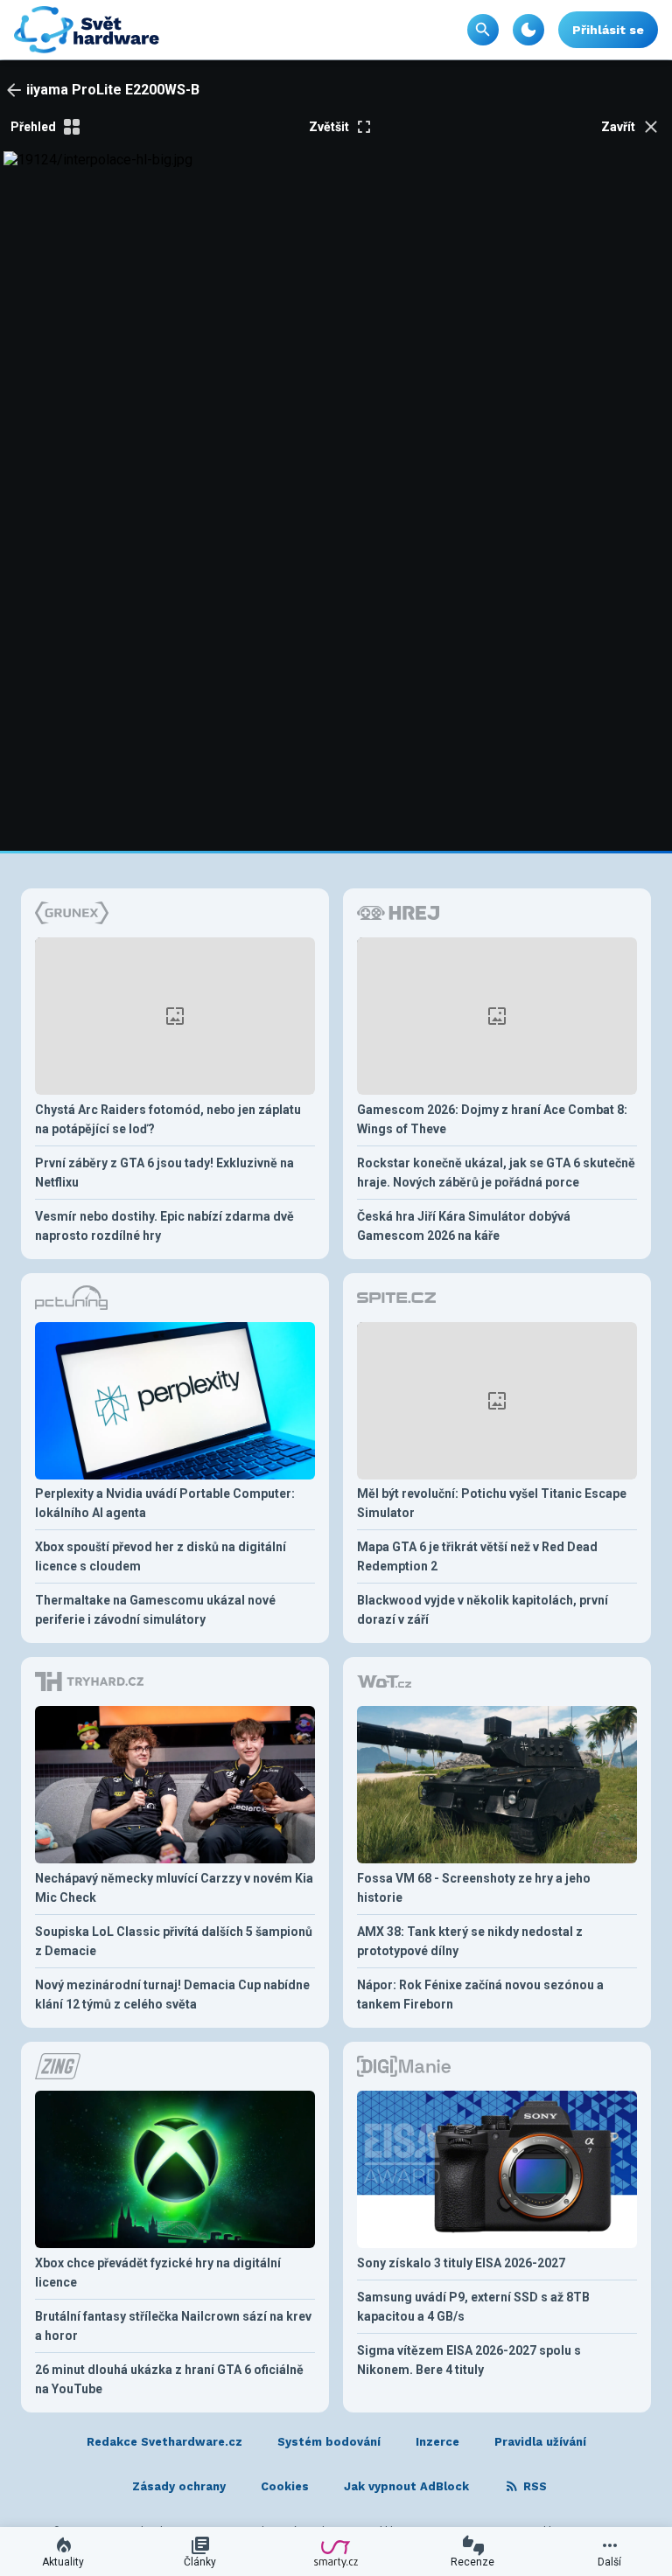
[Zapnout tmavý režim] (528, 30)
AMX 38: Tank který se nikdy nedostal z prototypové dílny (470, 1941)
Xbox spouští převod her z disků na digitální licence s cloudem (161, 1556)
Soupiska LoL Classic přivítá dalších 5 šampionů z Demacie (174, 1941)
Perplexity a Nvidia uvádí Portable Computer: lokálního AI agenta (165, 1503)
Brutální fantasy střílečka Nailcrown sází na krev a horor (173, 2326)
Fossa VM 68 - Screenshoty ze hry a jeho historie (474, 1888)
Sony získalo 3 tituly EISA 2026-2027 (461, 2263)
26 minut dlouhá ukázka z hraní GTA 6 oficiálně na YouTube (169, 2379)
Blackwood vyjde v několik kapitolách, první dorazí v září (483, 1610)
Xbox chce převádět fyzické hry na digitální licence (158, 2273)
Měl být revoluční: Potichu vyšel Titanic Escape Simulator (492, 1503)
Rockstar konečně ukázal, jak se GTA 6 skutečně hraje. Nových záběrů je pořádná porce (496, 1173)
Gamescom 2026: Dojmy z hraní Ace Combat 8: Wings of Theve (492, 1119)
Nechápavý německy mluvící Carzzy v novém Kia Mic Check (174, 1888)
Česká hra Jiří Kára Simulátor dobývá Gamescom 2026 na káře (464, 1226)
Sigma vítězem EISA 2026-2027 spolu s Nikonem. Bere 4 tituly (469, 2360)
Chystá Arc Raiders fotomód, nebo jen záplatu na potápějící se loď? (168, 1119)
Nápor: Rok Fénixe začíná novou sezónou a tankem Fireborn (480, 1995)
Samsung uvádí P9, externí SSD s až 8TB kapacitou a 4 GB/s (473, 2307)
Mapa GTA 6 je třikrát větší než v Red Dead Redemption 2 (477, 1556)
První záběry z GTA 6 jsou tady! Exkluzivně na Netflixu (164, 1173)
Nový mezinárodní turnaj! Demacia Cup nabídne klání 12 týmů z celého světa (172, 1995)
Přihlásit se (608, 30)
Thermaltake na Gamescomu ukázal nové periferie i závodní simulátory (155, 1610)
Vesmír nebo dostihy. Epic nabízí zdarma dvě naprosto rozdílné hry (164, 1226)
